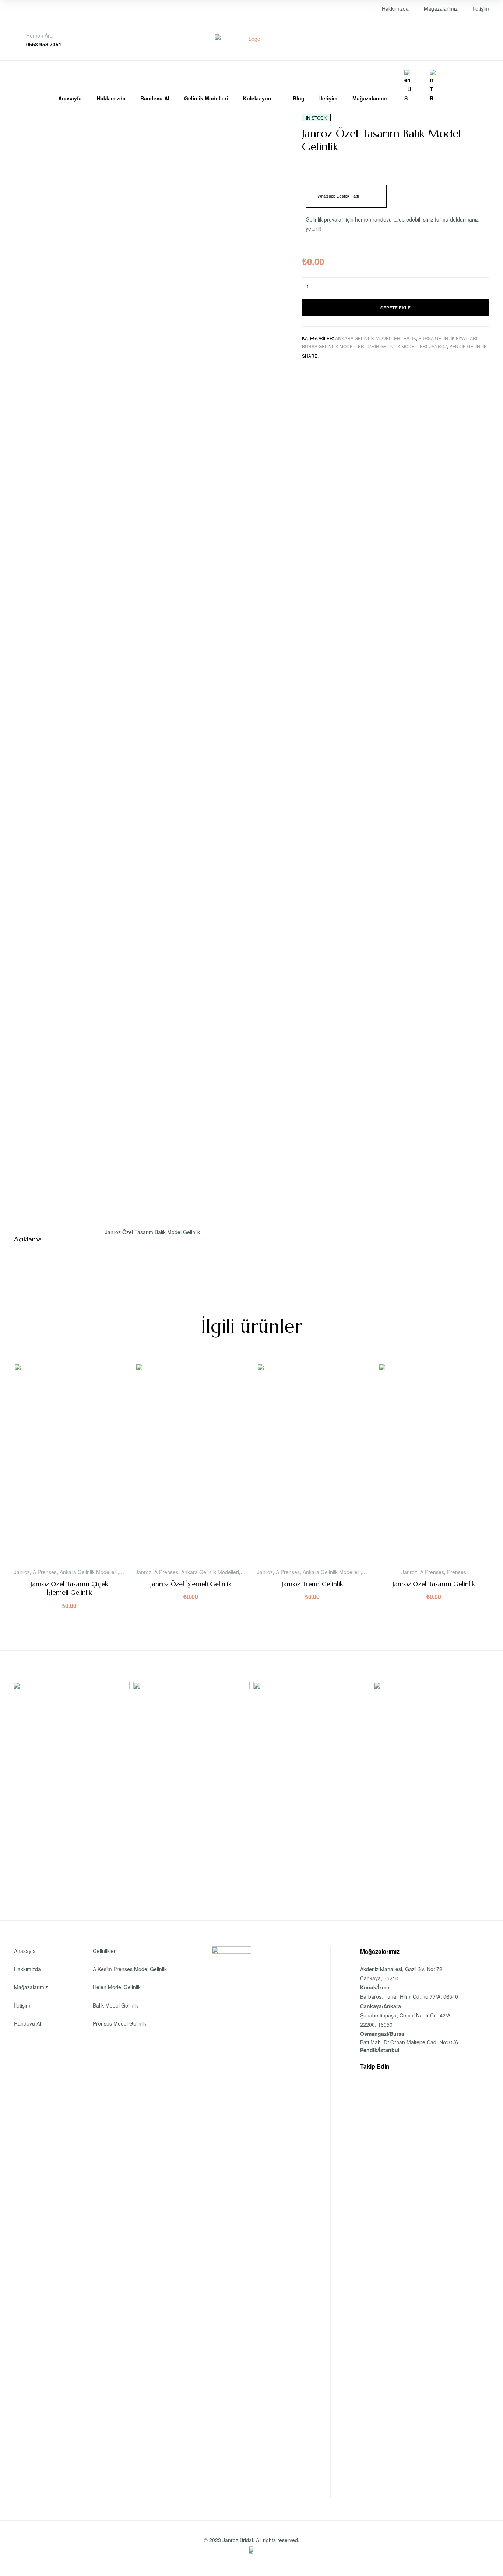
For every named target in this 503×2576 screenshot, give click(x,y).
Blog (299, 98)
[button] (346, 196)
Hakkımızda (395, 8)
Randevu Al (155, 98)
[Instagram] (419, 2066)
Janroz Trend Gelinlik (312, 1584)
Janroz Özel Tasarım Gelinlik (434, 1584)
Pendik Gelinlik (468, 346)
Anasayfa (70, 98)
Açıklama (28, 1239)
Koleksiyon (257, 98)
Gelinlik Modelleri (206, 98)
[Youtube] (434, 2066)
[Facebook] (405, 2066)
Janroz (438, 346)
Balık (410, 338)
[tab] (45, 1239)
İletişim (481, 8)
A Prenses (45, 1572)
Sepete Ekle (395, 308)
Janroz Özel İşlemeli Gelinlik (191, 1584)
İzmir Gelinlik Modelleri (397, 346)
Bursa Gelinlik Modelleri (334, 346)
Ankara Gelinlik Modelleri (368, 338)
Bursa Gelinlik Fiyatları (448, 338)
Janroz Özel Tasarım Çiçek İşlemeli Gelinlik (69, 1588)
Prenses (457, 1572)
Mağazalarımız (441, 8)
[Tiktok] (448, 2066)
